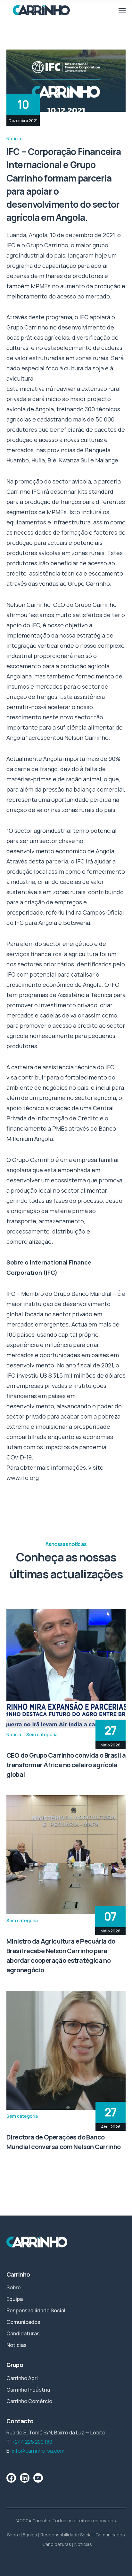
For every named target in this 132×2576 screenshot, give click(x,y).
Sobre (14, 2287)
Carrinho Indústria (28, 2390)
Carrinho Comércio (29, 2401)
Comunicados (23, 2322)
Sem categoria (42, 1734)
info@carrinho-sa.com (38, 2451)
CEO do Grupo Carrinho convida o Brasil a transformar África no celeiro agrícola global (66, 1765)
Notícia (14, 139)
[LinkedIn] (25, 2478)
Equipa (15, 2299)
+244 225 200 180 (32, 2442)
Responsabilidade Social (36, 2310)
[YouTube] (38, 2478)
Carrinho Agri (22, 2378)
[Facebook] (11, 2478)
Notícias (16, 2345)
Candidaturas (23, 2333)
